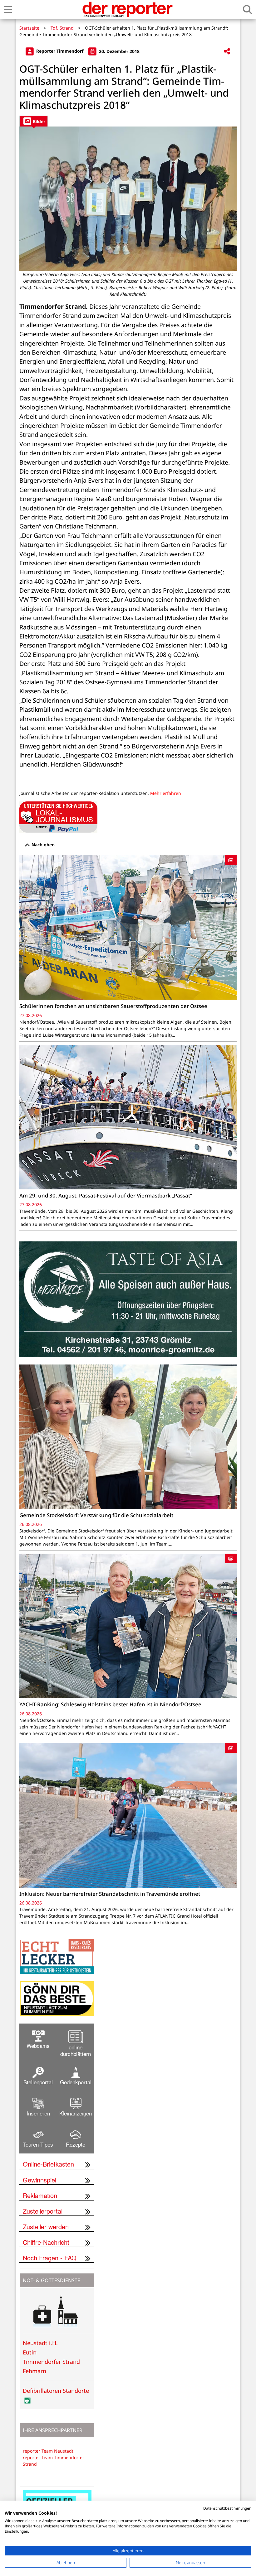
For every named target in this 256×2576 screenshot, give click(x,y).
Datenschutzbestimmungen (227, 2508)
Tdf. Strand (62, 28)
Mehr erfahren (166, 793)
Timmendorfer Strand (51, 2362)
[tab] (34, 121)
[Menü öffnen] (8, 10)
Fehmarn (34, 2371)
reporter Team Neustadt (48, 2451)
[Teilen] (227, 52)
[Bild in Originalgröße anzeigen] (128, 199)
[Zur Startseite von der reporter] (127, 9)
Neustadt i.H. (40, 2343)
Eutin (30, 2352)
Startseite (29, 28)
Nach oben (42, 845)
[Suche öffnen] (248, 10)
